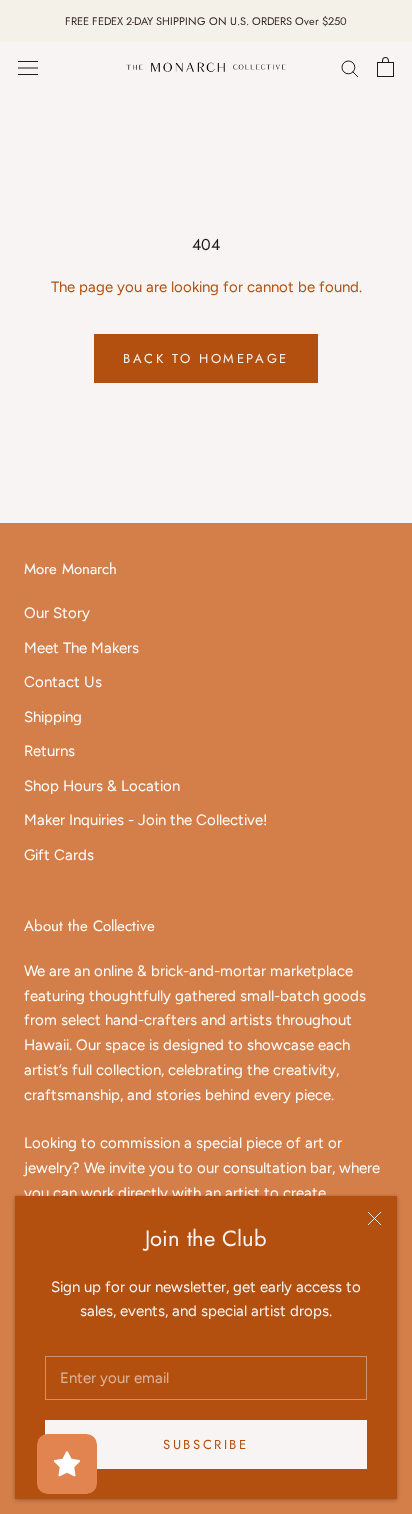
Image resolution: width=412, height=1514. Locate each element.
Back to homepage (206, 358)
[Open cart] (385, 67)
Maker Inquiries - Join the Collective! (145, 820)
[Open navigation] (28, 67)
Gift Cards (59, 855)
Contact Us (63, 682)
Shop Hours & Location (102, 786)
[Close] (374, 1218)
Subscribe (205, 1444)
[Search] (350, 67)
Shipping (53, 717)
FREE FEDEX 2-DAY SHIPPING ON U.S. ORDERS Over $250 (206, 21)
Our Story (57, 613)
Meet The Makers (81, 648)
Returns (49, 751)
